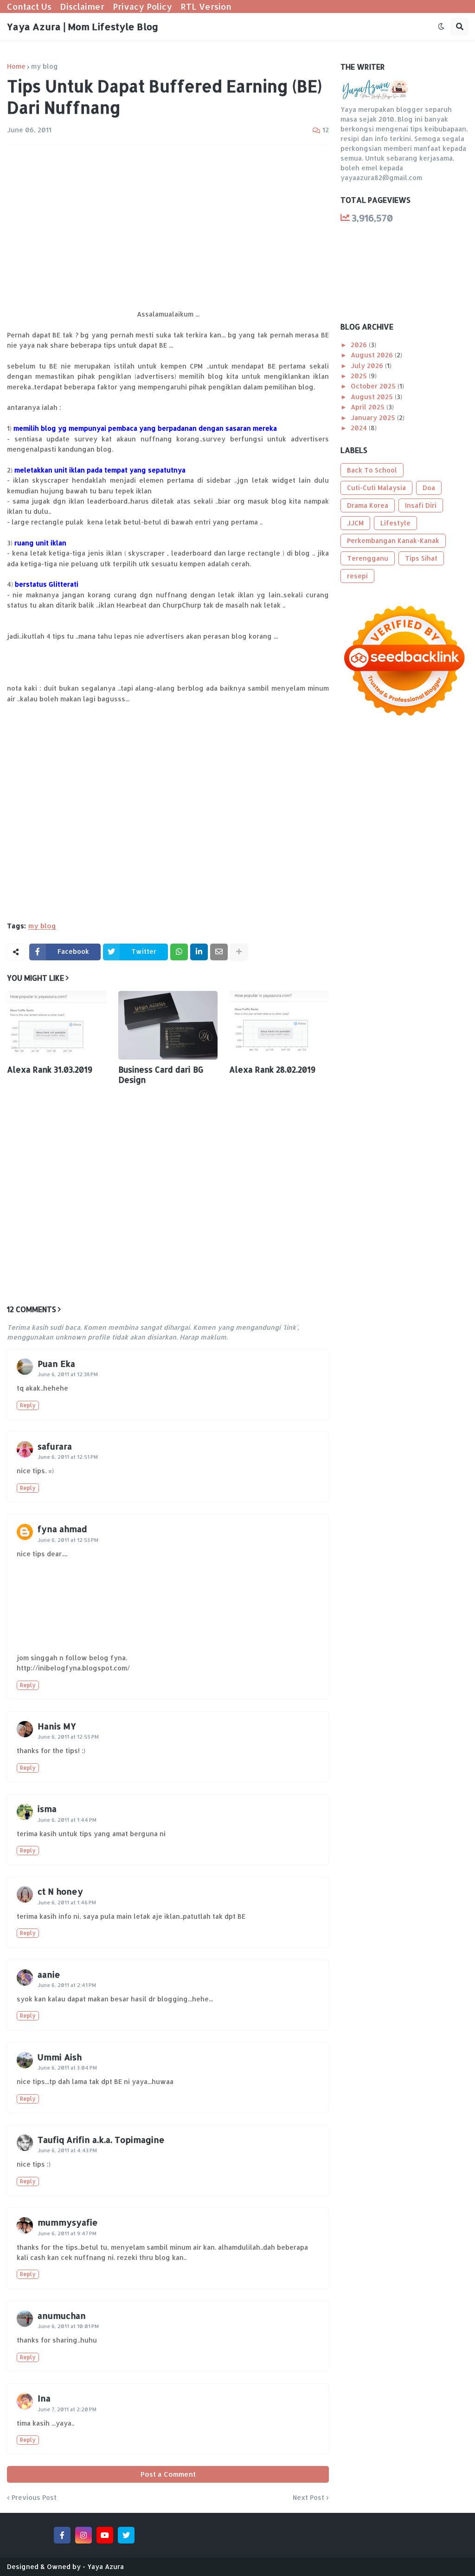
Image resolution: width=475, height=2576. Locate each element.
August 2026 (373, 355)
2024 (360, 428)
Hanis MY (57, 1726)
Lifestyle (395, 523)
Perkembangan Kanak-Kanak (393, 540)
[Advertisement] (168, 222)
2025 (360, 376)
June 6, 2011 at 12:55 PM (68, 1737)
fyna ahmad (62, 1529)
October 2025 (374, 386)
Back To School (372, 470)
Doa (429, 488)
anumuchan (62, 2315)
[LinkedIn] (199, 952)
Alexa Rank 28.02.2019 (272, 1069)
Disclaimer (82, 6)
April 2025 (369, 407)
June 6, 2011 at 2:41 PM (67, 1985)
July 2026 (368, 366)
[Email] (219, 952)
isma (47, 1809)
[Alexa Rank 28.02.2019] (279, 1025)
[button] (441, 26)
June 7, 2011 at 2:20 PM (67, 2409)
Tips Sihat (421, 558)
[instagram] (83, 2535)
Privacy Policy (142, 6)
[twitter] (126, 2535)
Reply (28, 1405)
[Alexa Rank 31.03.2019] (57, 1025)
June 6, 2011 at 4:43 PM (67, 2150)
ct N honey (60, 1891)
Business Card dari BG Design (161, 1074)
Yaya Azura (106, 2566)
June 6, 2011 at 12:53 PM (68, 1540)
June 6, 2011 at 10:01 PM (68, 2326)
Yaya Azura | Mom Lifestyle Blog (83, 26)
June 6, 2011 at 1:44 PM (67, 1820)
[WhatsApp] (179, 952)
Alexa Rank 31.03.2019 (50, 1069)
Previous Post (34, 2498)
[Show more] (239, 952)
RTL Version (206, 6)
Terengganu (368, 558)
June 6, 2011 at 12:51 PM (68, 1457)
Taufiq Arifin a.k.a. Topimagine (101, 2139)
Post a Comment (168, 2474)
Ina (44, 2398)
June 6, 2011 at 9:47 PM (67, 2233)
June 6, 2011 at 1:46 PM (67, 1903)
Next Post (308, 2498)
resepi (357, 576)
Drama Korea (368, 505)
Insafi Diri (421, 505)
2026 (360, 345)
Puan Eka (56, 1363)
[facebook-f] (62, 2535)
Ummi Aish (60, 2057)
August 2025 (373, 397)
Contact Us (29, 6)
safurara (55, 1446)
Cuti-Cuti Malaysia (376, 488)
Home (16, 66)
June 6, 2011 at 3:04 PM (67, 2068)
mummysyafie (68, 2222)
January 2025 (374, 417)
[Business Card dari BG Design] (168, 1025)
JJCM (355, 523)
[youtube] (105, 2535)
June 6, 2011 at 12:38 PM (68, 1374)
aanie (49, 1974)
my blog (45, 66)
